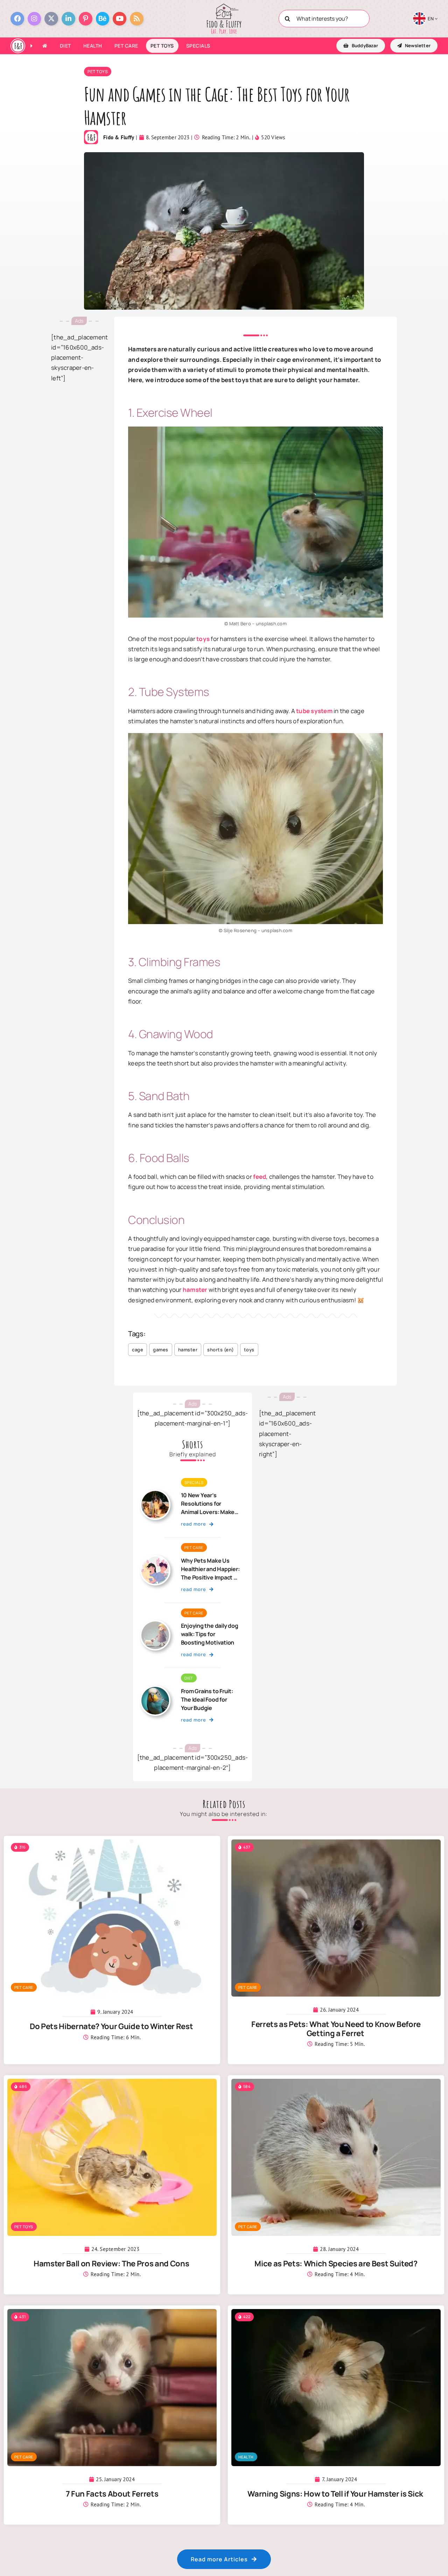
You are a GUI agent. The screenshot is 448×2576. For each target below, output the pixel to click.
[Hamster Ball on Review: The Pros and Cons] (112, 2084)
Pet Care (194, 1547)
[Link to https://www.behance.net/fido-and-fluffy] (103, 19)
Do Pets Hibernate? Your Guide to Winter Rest (112, 2026)
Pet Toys (98, 72)
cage (138, 1350)
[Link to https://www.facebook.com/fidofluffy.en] (17, 19)
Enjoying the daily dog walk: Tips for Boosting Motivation (210, 1634)
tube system (314, 711)
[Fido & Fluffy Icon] (18, 42)
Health (246, 2457)
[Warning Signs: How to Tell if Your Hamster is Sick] (336, 2314)
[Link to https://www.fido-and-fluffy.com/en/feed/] (137, 19)
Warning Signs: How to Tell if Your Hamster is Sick (336, 2494)
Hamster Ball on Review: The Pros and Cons (112, 2264)
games (161, 1350)
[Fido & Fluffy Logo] (224, 6)
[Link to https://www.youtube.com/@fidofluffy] (120, 19)
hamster (195, 1290)
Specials (194, 1482)
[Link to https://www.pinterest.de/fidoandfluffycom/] (86, 19)
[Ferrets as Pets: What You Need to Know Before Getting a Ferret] (336, 1845)
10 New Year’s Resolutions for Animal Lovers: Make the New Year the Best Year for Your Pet (210, 1512)
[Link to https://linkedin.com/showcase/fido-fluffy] (68, 19)
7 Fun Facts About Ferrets (112, 2494)
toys (203, 639)
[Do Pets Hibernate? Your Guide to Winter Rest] (112, 1845)
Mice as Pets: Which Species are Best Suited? (336, 2264)
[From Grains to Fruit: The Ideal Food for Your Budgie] (155, 1690)
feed (260, 1177)
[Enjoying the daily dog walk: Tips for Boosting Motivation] (155, 1624)
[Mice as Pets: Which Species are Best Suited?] (336, 2084)
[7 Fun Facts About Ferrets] (112, 2314)
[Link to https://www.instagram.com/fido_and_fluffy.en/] (34, 19)
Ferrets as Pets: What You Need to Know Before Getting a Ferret (336, 2029)
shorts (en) (221, 1350)
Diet (189, 1678)
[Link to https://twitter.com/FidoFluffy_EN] (51, 19)
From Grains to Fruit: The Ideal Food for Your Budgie (207, 1699)
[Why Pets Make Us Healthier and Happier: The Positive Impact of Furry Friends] (155, 1559)
